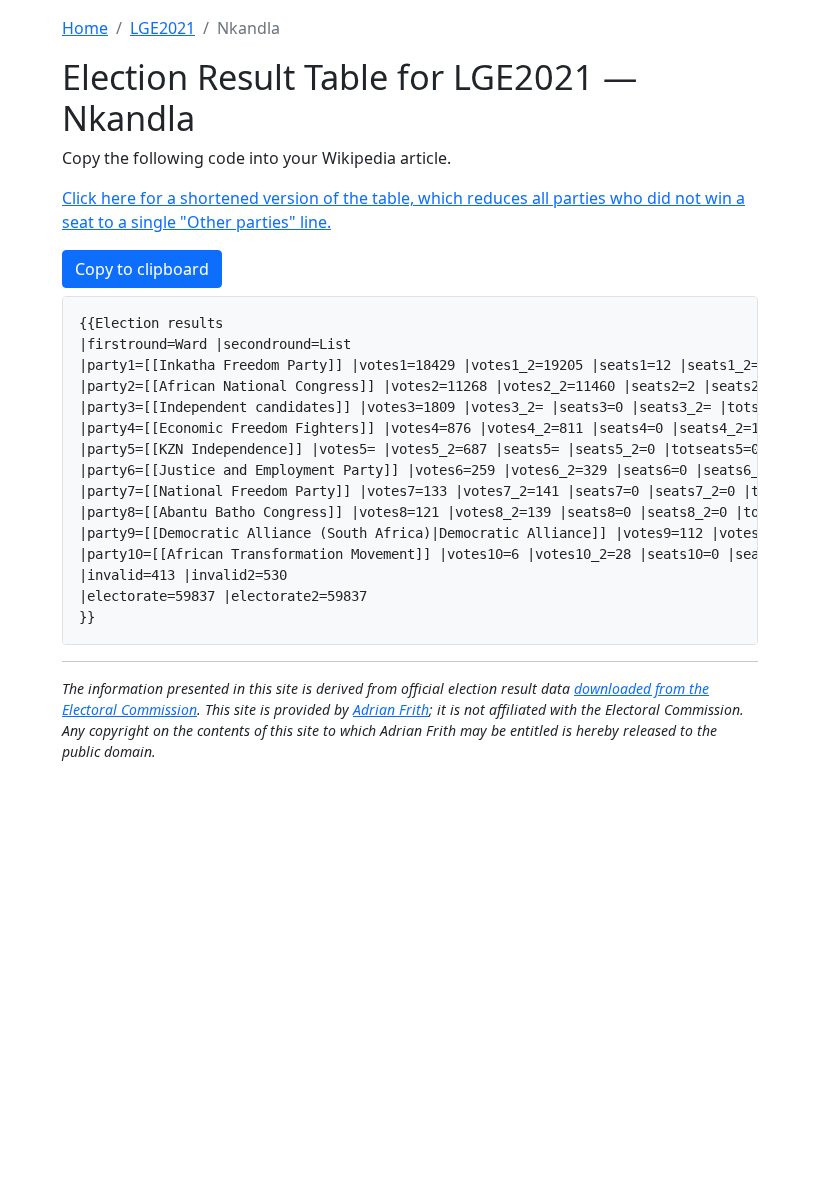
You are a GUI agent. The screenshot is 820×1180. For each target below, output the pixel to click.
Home (85, 28)
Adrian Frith (391, 709)
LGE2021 (162, 28)
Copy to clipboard (142, 269)
